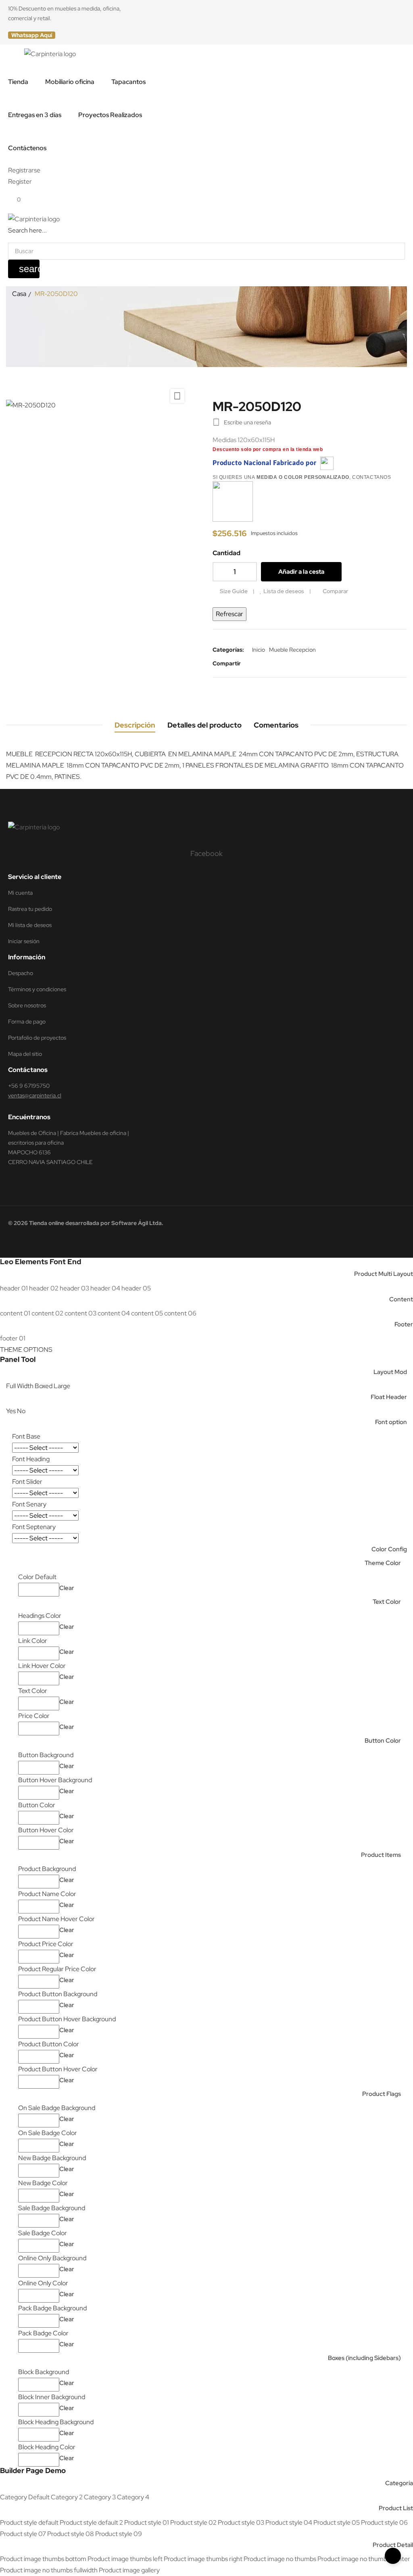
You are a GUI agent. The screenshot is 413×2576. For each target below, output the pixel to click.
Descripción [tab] (135, 725)
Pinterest (277, 663)
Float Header (389, 1397)
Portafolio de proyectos (37, 1038)
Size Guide (234, 591)
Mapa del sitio (25, 1054)
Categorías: (228, 650)
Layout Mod (390, 1372)
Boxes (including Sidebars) (364, 2358)
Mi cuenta (20, 893)
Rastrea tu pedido (30, 909)
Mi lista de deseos (30, 925)
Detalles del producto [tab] (204, 725)
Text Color (387, 1602)
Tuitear (265, 663)
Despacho (21, 973)
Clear (67, 1588)
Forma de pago (27, 1022)
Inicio (259, 650)
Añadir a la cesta (301, 572)
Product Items (381, 1855)
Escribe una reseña (242, 422)
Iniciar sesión (24, 941)
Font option (391, 1422)
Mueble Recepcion (292, 650)
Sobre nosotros (27, 1005)
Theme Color (383, 1563)
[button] (32, 35)
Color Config (389, 1549)
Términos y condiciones (37, 989)
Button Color (383, 1741)
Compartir (252, 663)
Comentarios (276, 725)
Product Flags (382, 2094)
